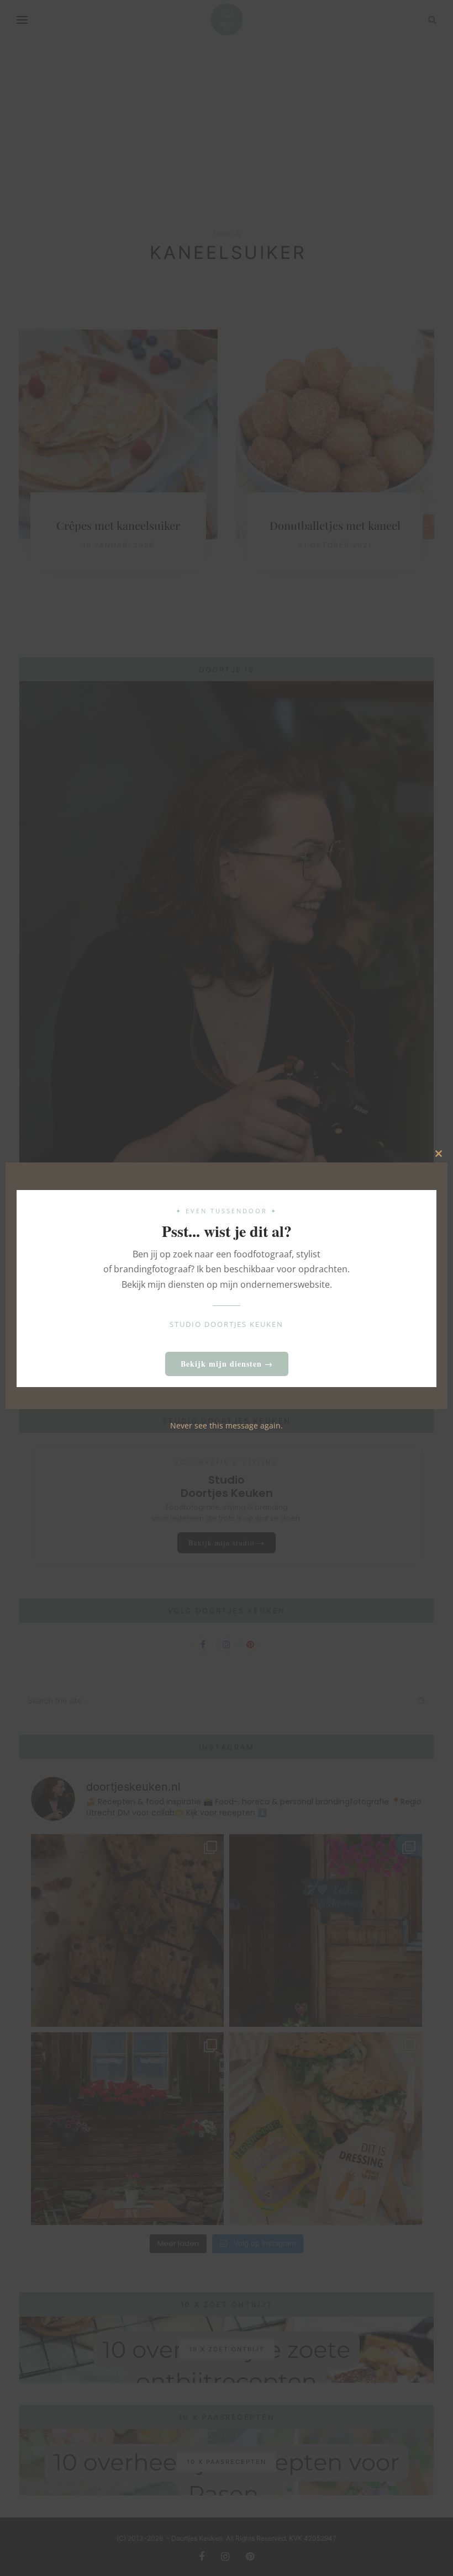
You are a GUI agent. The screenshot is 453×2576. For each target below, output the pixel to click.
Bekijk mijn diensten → (227, 1364)
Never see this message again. (227, 1425)
